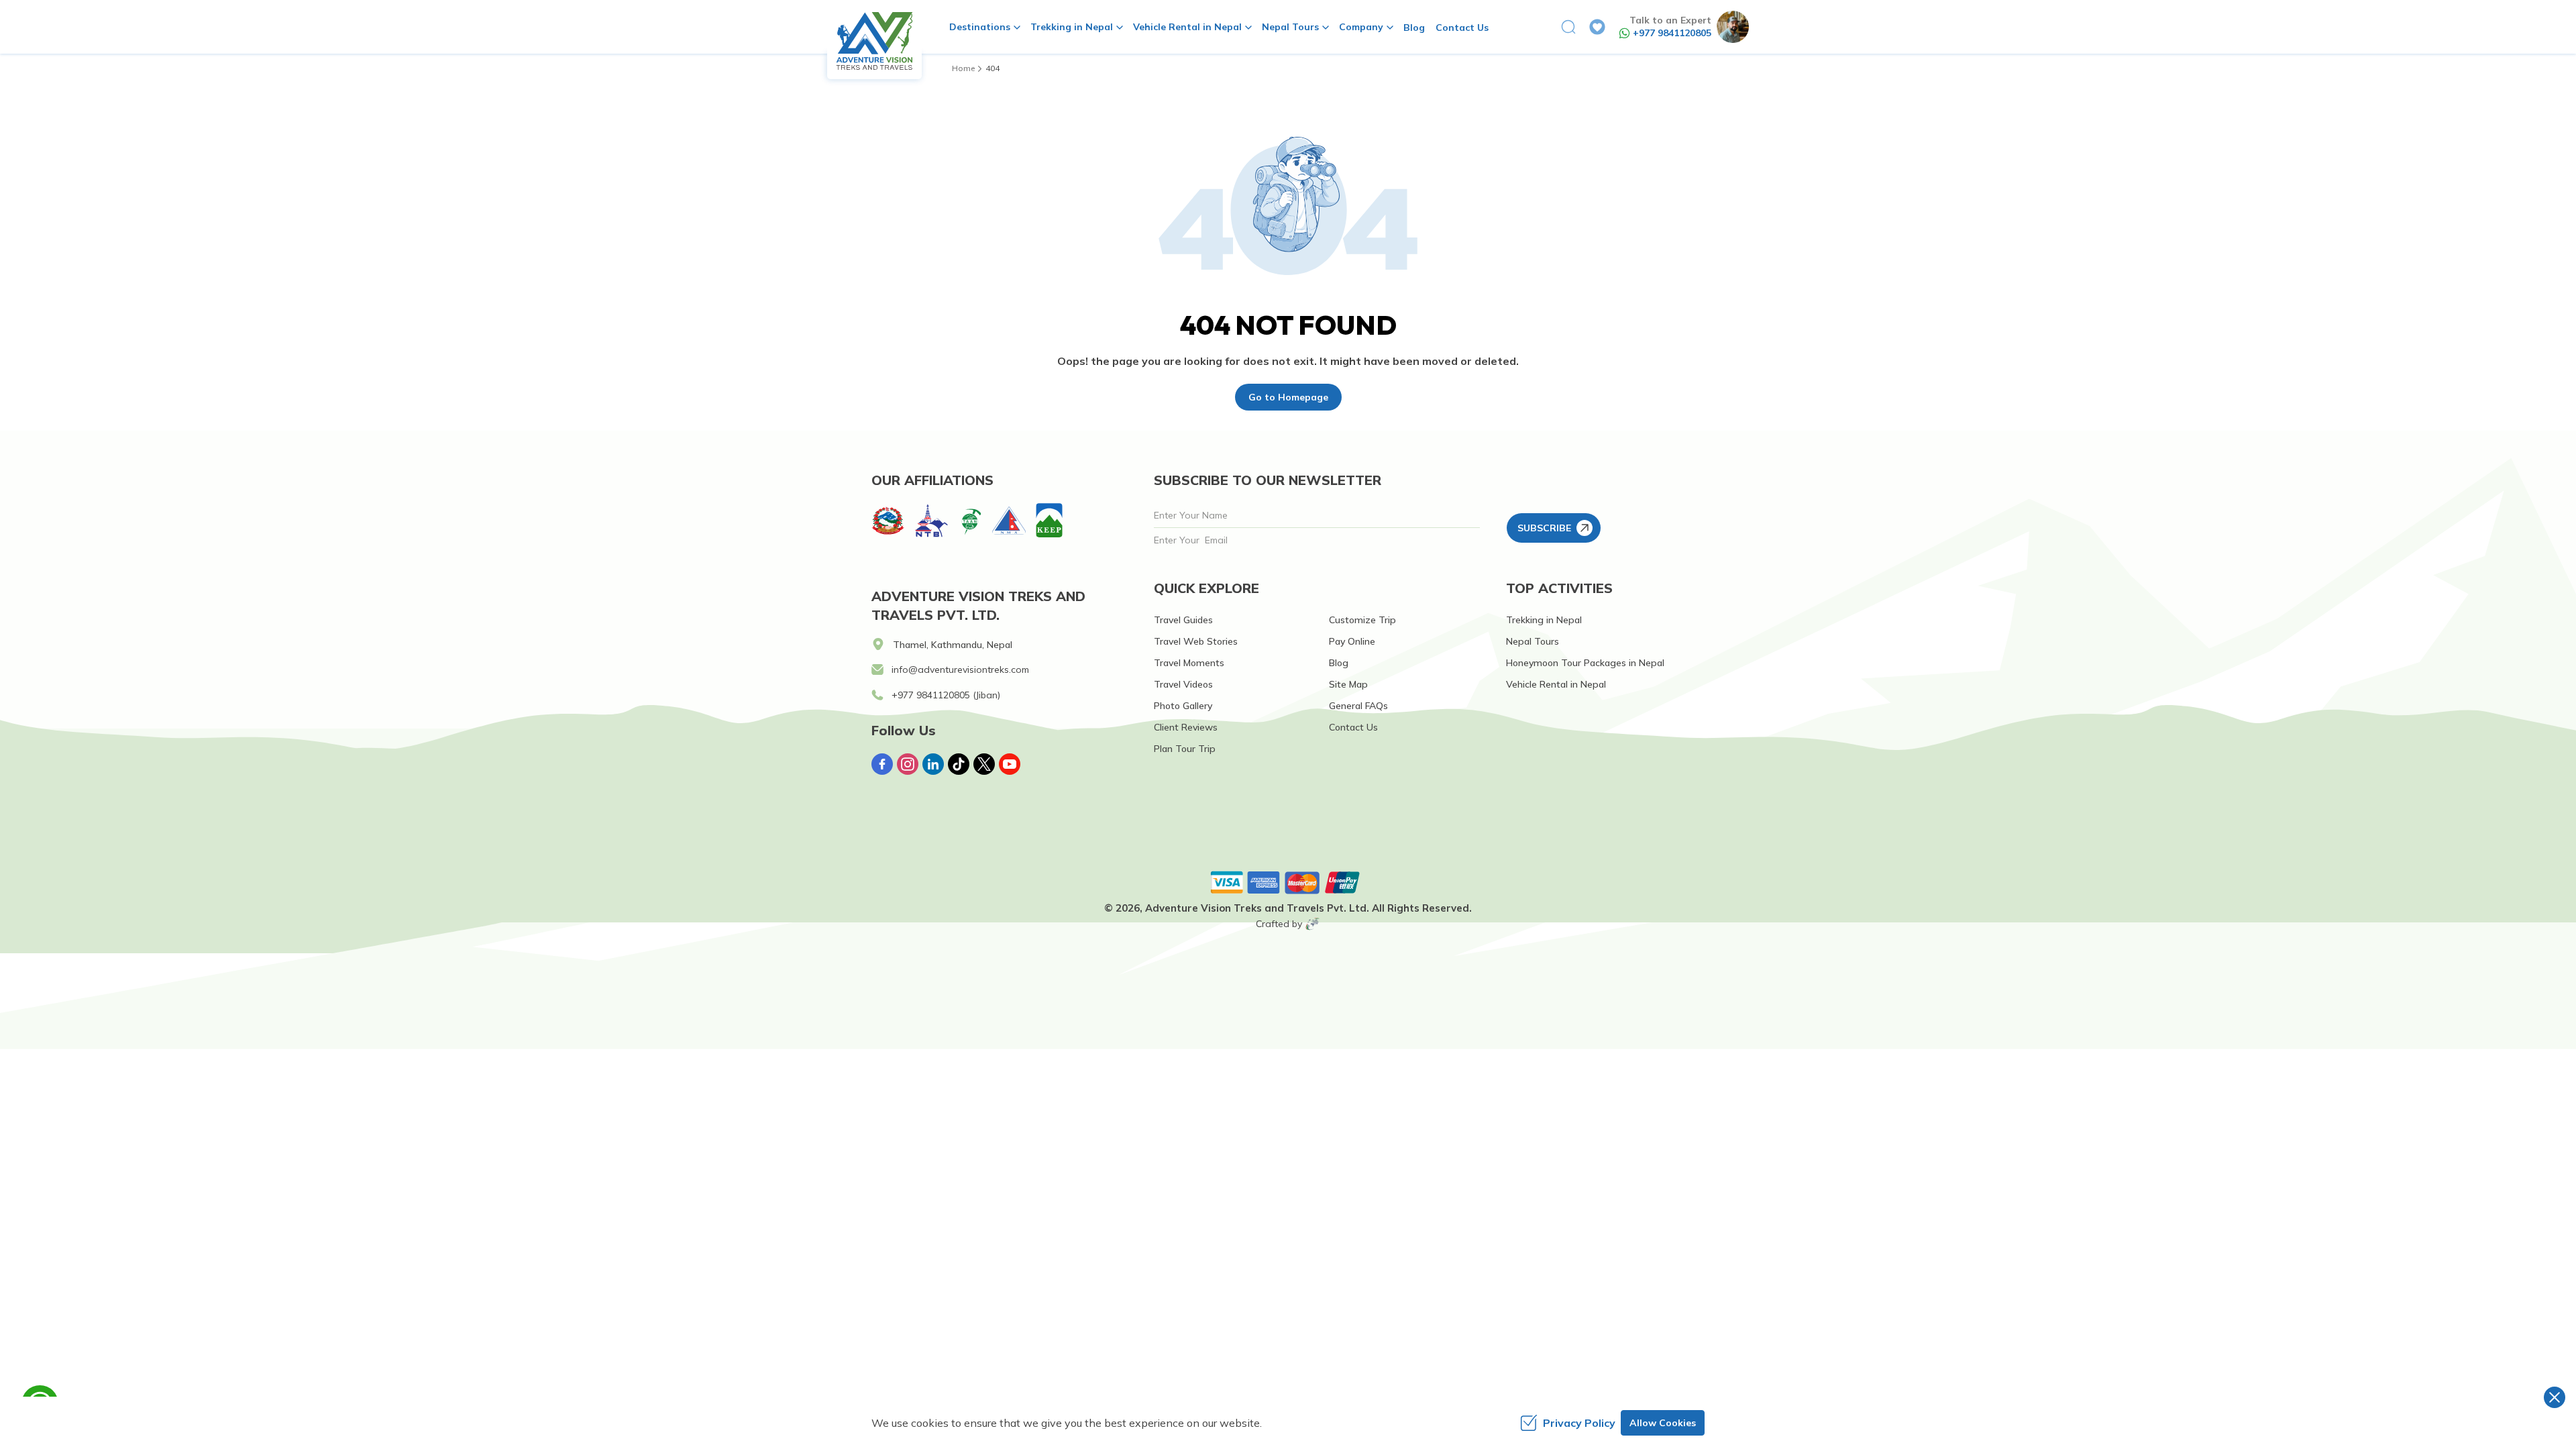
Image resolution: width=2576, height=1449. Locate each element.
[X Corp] (984, 764)
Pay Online (1352, 641)
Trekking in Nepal (1544, 620)
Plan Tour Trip (1185, 749)
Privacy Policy (1579, 1423)
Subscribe (1544, 528)
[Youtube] (1010, 764)
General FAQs (1358, 706)
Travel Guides (1183, 620)
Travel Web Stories (1196, 641)
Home (963, 68)
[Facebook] (882, 764)
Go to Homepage (1288, 397)
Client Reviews (1186, 727)
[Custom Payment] (1288, 882)
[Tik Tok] (959, 764)
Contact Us (1462, 28)
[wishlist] (1597, 27)
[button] (1568, 27)
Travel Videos (1183, 684)
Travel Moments (1189, 663)
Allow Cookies (1663, 1423)
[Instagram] (908, 764)
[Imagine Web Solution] (1313, 924)
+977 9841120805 (1672, 33)
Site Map (1348, 684)
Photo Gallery (1183, 706)
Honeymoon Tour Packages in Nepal (1585, 663)
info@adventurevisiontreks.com (960, 669)
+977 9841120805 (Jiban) (946, 695)
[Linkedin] (933, 764)
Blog (1414, 28)
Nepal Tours (1533, 641)
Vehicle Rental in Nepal (1556, 684)
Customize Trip (1362, 620)
